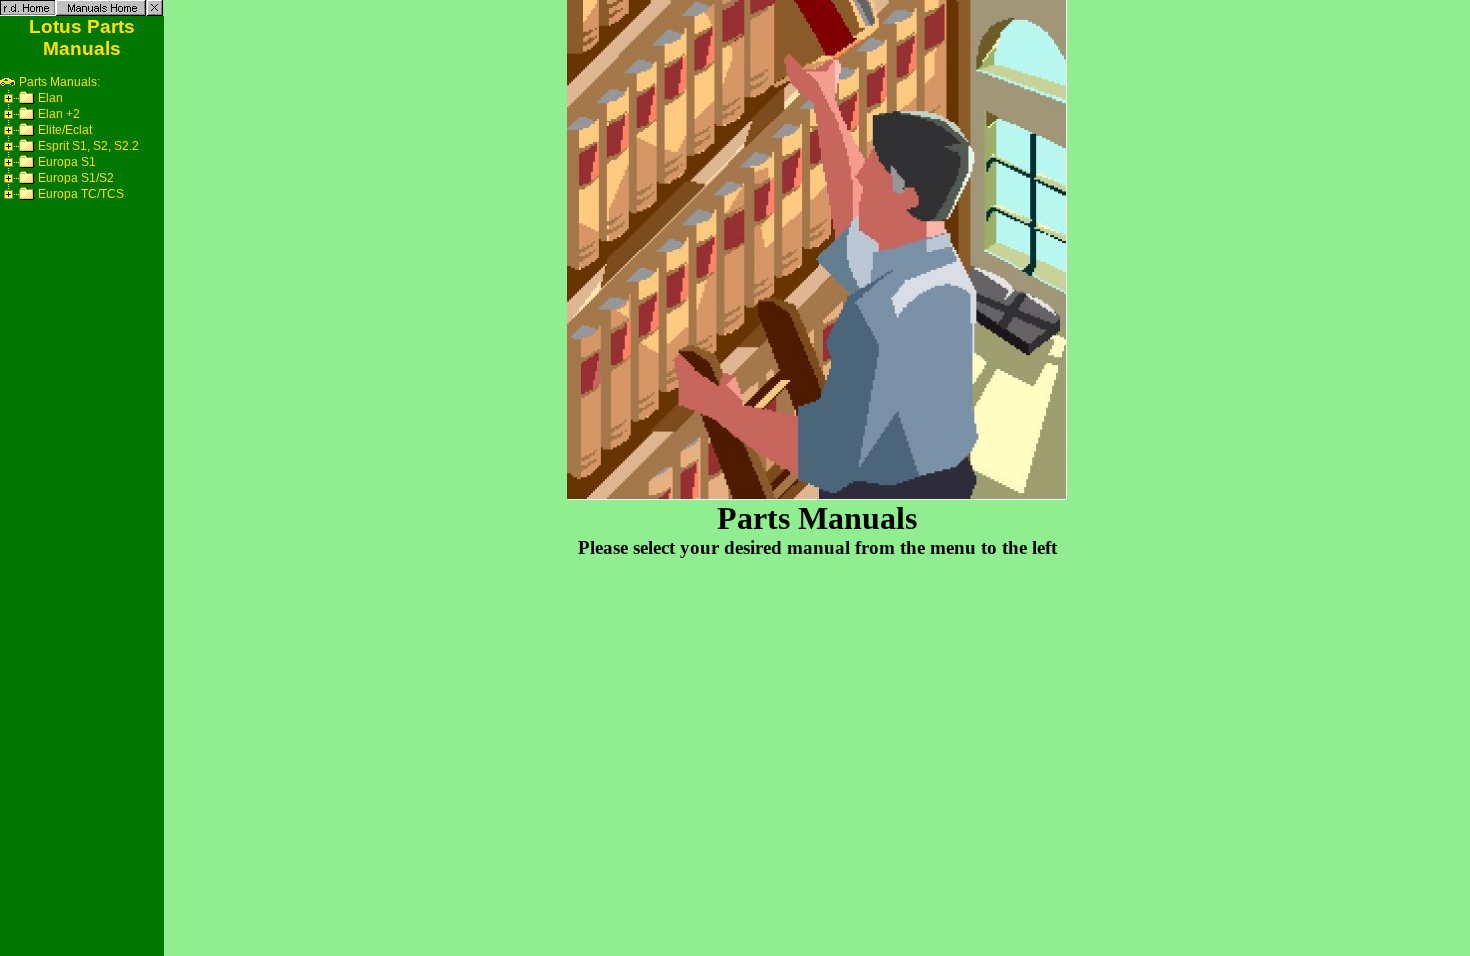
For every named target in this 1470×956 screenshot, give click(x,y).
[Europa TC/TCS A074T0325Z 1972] (28, 198)
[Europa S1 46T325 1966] (28, 166)
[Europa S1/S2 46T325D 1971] (28, 182)
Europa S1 (67, 162)
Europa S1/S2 (76, 178)
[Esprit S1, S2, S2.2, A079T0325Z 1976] (28, 150)
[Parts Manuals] (8, 86)
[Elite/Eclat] (28, 134)
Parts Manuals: (58, 82)
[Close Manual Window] (155, 8)
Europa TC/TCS (81, 194)
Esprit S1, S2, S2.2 (88, 146)
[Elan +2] (28, 118)
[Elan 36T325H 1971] (28, 102)
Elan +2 (59, 114)
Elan (50, 98)
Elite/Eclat (65, 130)
